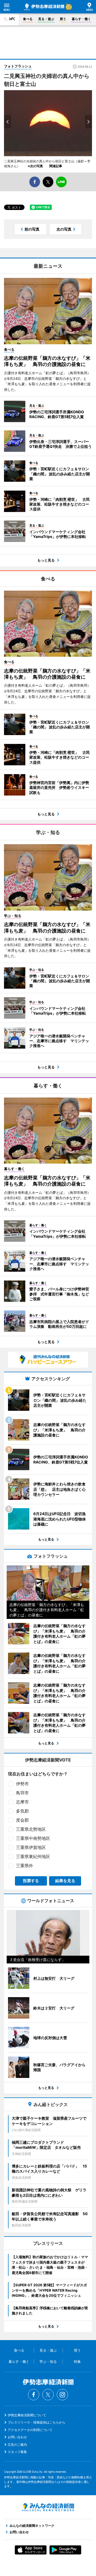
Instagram (62, 2395)
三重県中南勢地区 (33, 1838)
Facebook (34, 2395)
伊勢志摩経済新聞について (27, 2415)
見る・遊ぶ (46, 19)
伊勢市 (22, 1784)
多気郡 (22, 1811)
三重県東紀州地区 (33, 1856)
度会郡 (22, 1820)
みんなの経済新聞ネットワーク (48, 2507)
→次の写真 (37, 166)
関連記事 (56, 166)
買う (63, 19)
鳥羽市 (22, 1793)
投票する (31, 1881)
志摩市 (22, 1802)
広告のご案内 (17, 2445)
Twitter (48, 2395)
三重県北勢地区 (31, 1829)
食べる (28, 19)
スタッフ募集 (17, 2452)
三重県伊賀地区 (31, 1847)
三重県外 (25, 1866)
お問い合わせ (17, 2437)
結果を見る (65, 1881)
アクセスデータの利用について (30, 2430)
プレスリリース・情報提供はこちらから (37, 2422)
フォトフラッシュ (18, 66)
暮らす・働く (81, 19)
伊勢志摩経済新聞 (44, 7)
